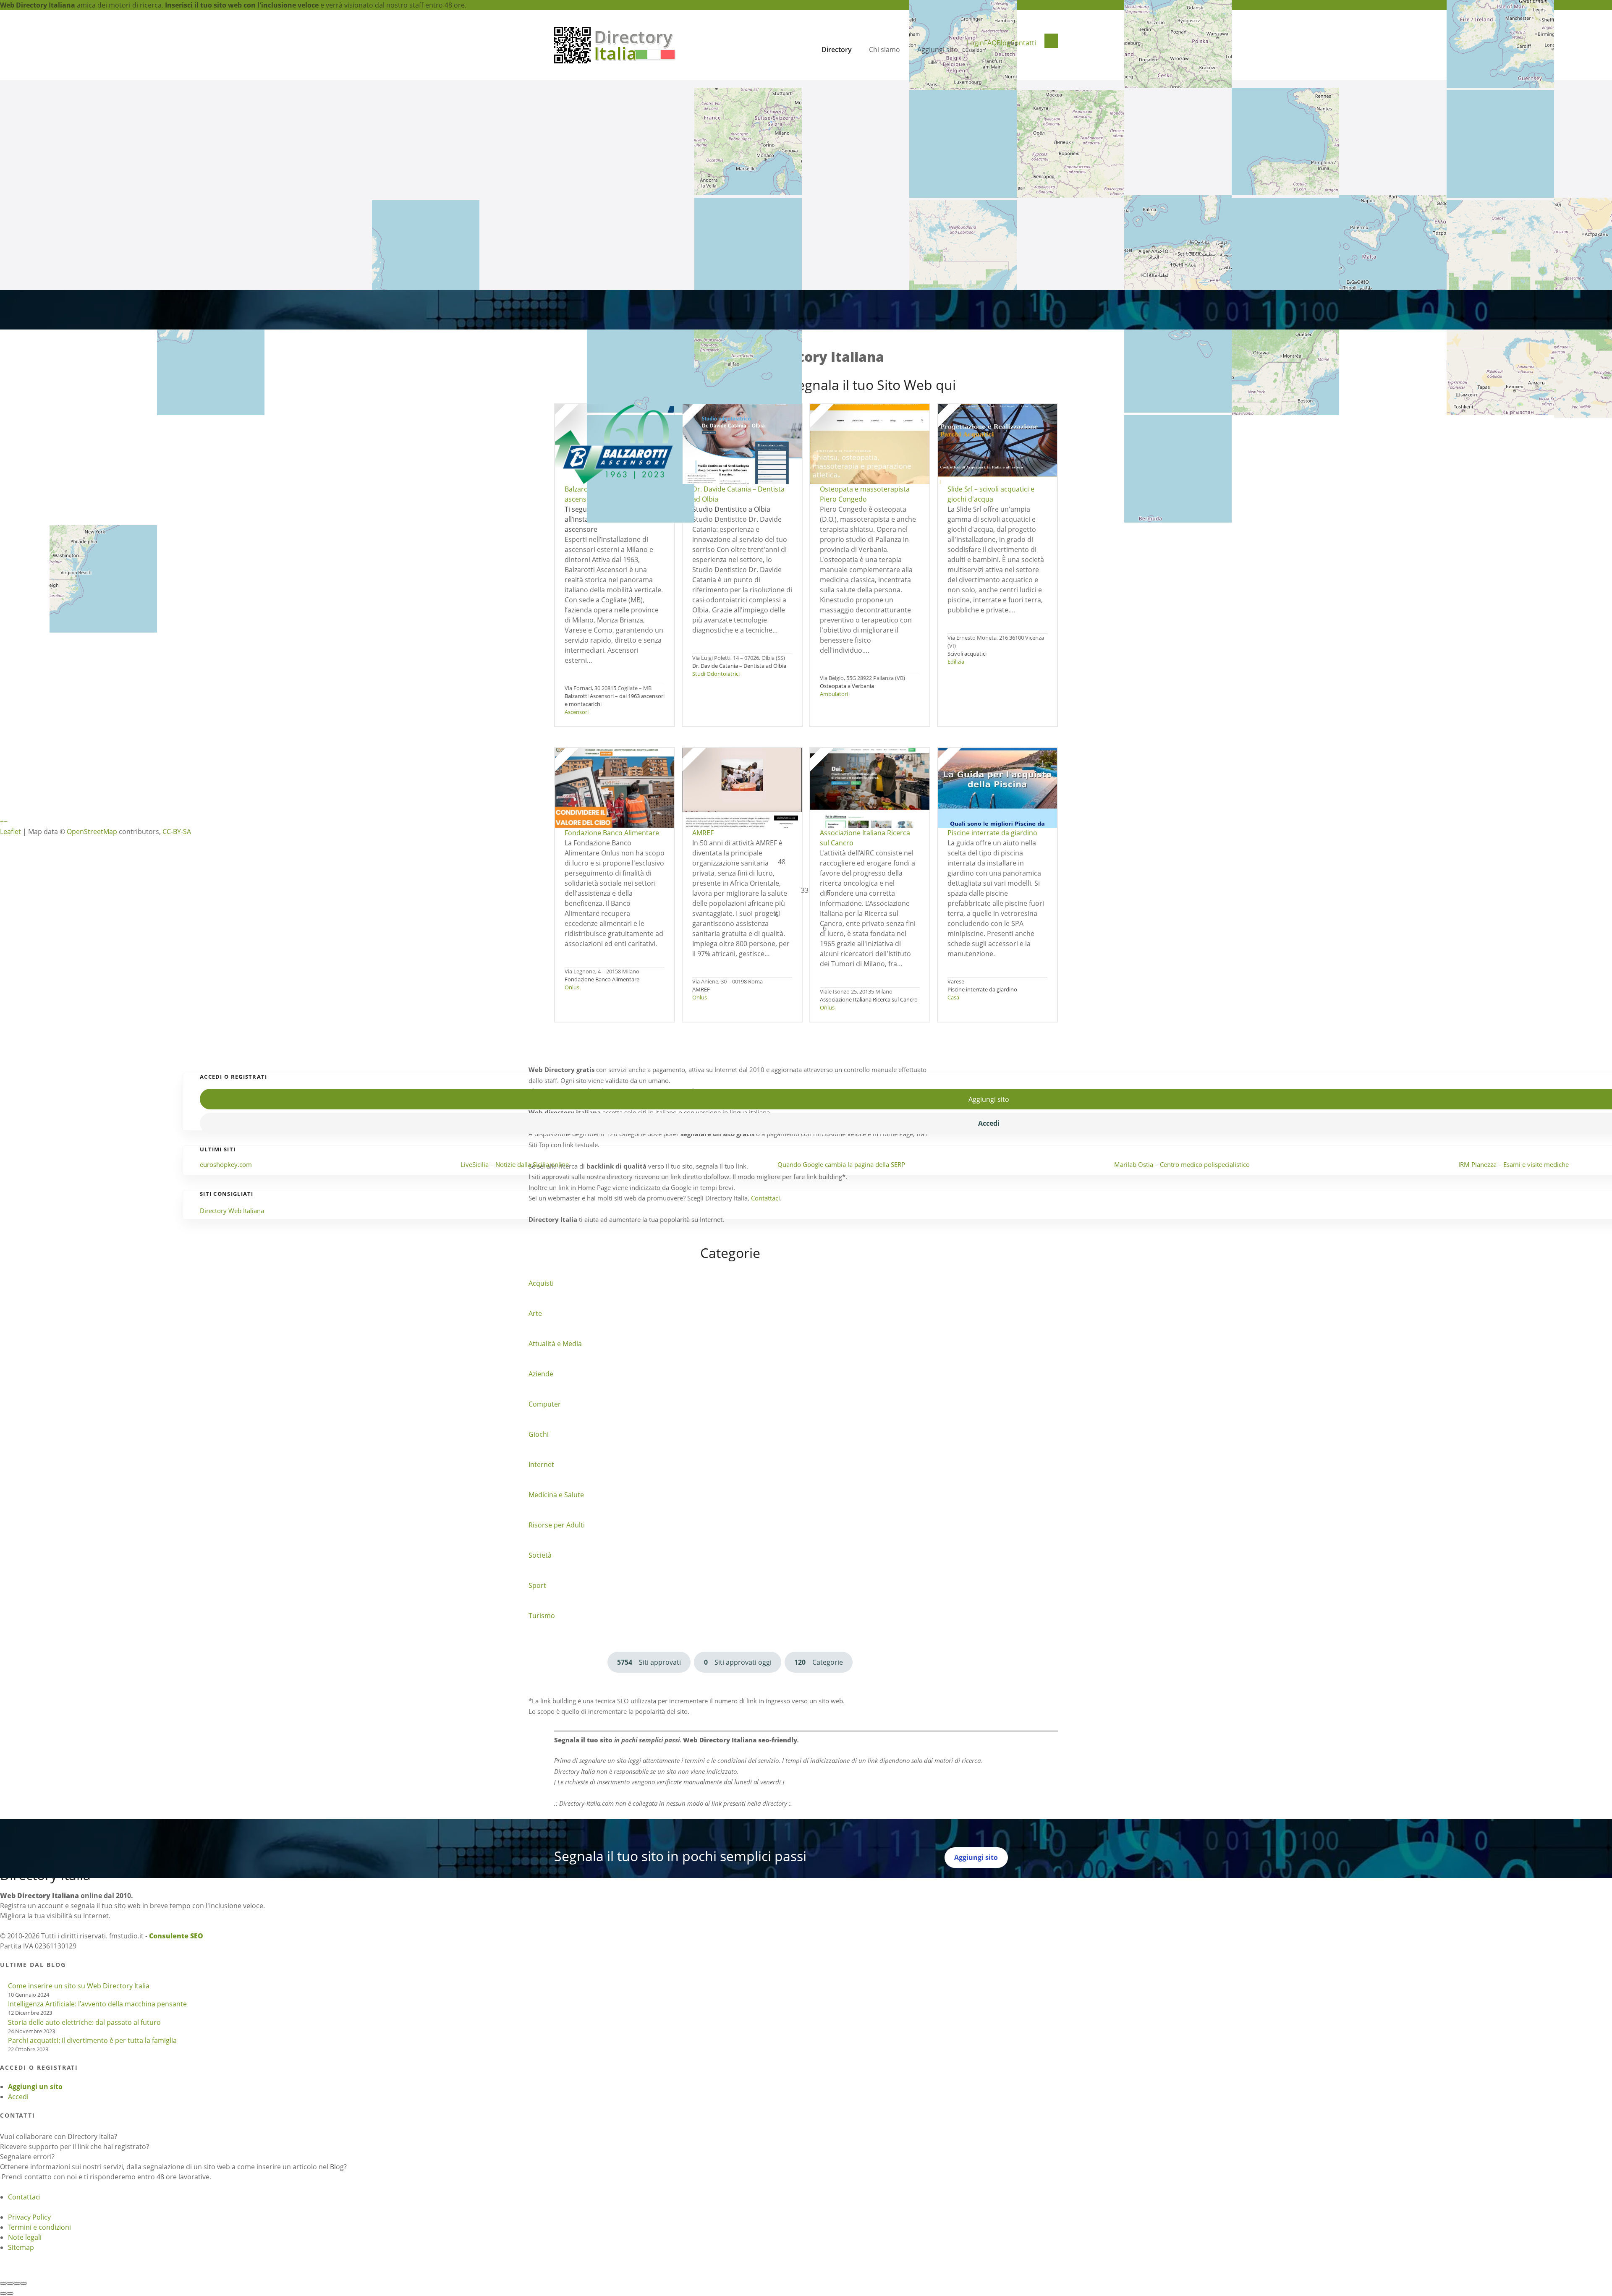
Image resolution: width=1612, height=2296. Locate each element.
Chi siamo (885, 50)
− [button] (6, 821)
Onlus (572, 987)
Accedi (18, 2097)
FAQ (990, 43)
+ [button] (2, 821)
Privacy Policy (29, 2217)
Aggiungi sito (938, 50)
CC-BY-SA (177, 832)
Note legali (25, 2237)
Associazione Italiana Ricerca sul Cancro (869, 999)
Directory (837, 50)
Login (975, 43)
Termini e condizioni (39, 2227)
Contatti (1023, 43)
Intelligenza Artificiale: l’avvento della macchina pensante (97, 2004)
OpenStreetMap (92, 832)
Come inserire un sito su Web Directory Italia (79, 1986)
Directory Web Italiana (232, 1211)
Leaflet (10, 832)
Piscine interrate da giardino (982, 989)
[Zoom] (24, 2283)
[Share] (10, 2283)
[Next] (10, 2293)
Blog (1004, 43)
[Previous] (3, 2293)
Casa (953, 997)
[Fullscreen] (17, 2283)
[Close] (3, 2283)
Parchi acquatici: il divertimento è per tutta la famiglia (92, 2040)
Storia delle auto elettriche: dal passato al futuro (84, 2022)
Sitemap (21, 2247)
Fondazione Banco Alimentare (602, 979)
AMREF (701, 989)
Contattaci (24, 2197)
